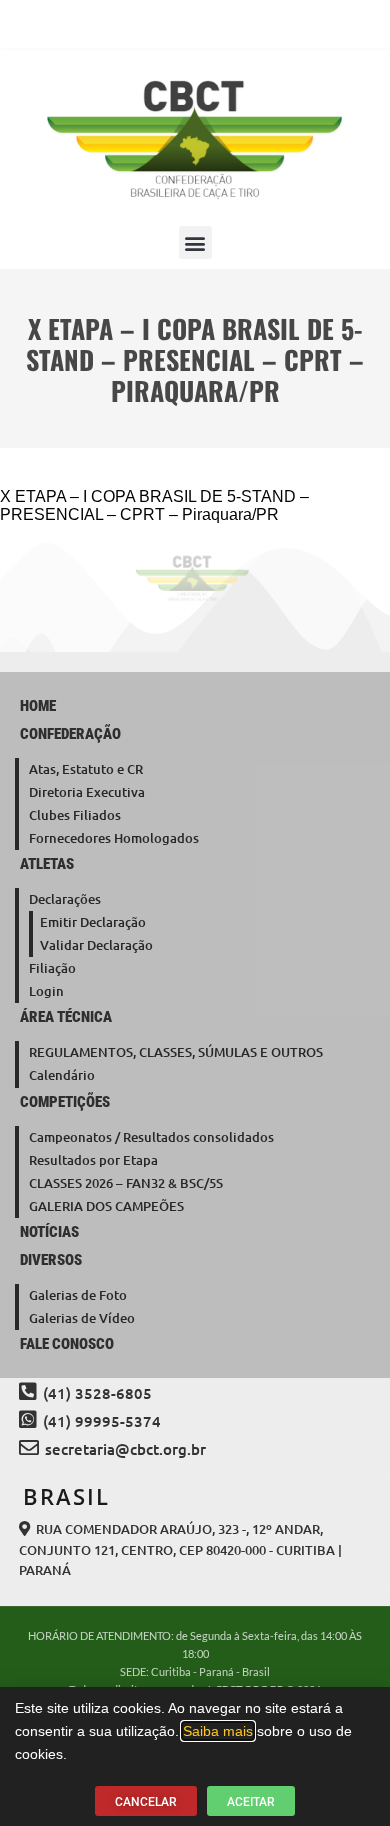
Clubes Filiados (75, 815)
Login (46, 991)
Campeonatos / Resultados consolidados (151, 1137)
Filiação (52, 968)
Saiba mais (218, 1731)
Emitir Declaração (93, 922)
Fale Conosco (67, 1344)
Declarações (65, 899)
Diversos (51, 1260)
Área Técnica (66, 1017)
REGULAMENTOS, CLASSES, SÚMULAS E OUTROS (176, 1052)
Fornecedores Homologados (114, 838)
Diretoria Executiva (87, 792)
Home (38, 706)
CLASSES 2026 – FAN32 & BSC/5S (126, 1183)
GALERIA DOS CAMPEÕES (106, 1206)
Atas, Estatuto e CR (86, 769)
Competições (65, 1102)
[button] (195, 242)
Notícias (49, 1232)
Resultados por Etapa (93, 1160)
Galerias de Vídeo (82, 1318)
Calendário (62, 1075)
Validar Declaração (96, 945)
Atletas (47, 864)
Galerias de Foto (78, 1295)
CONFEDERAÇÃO (70, 734)
